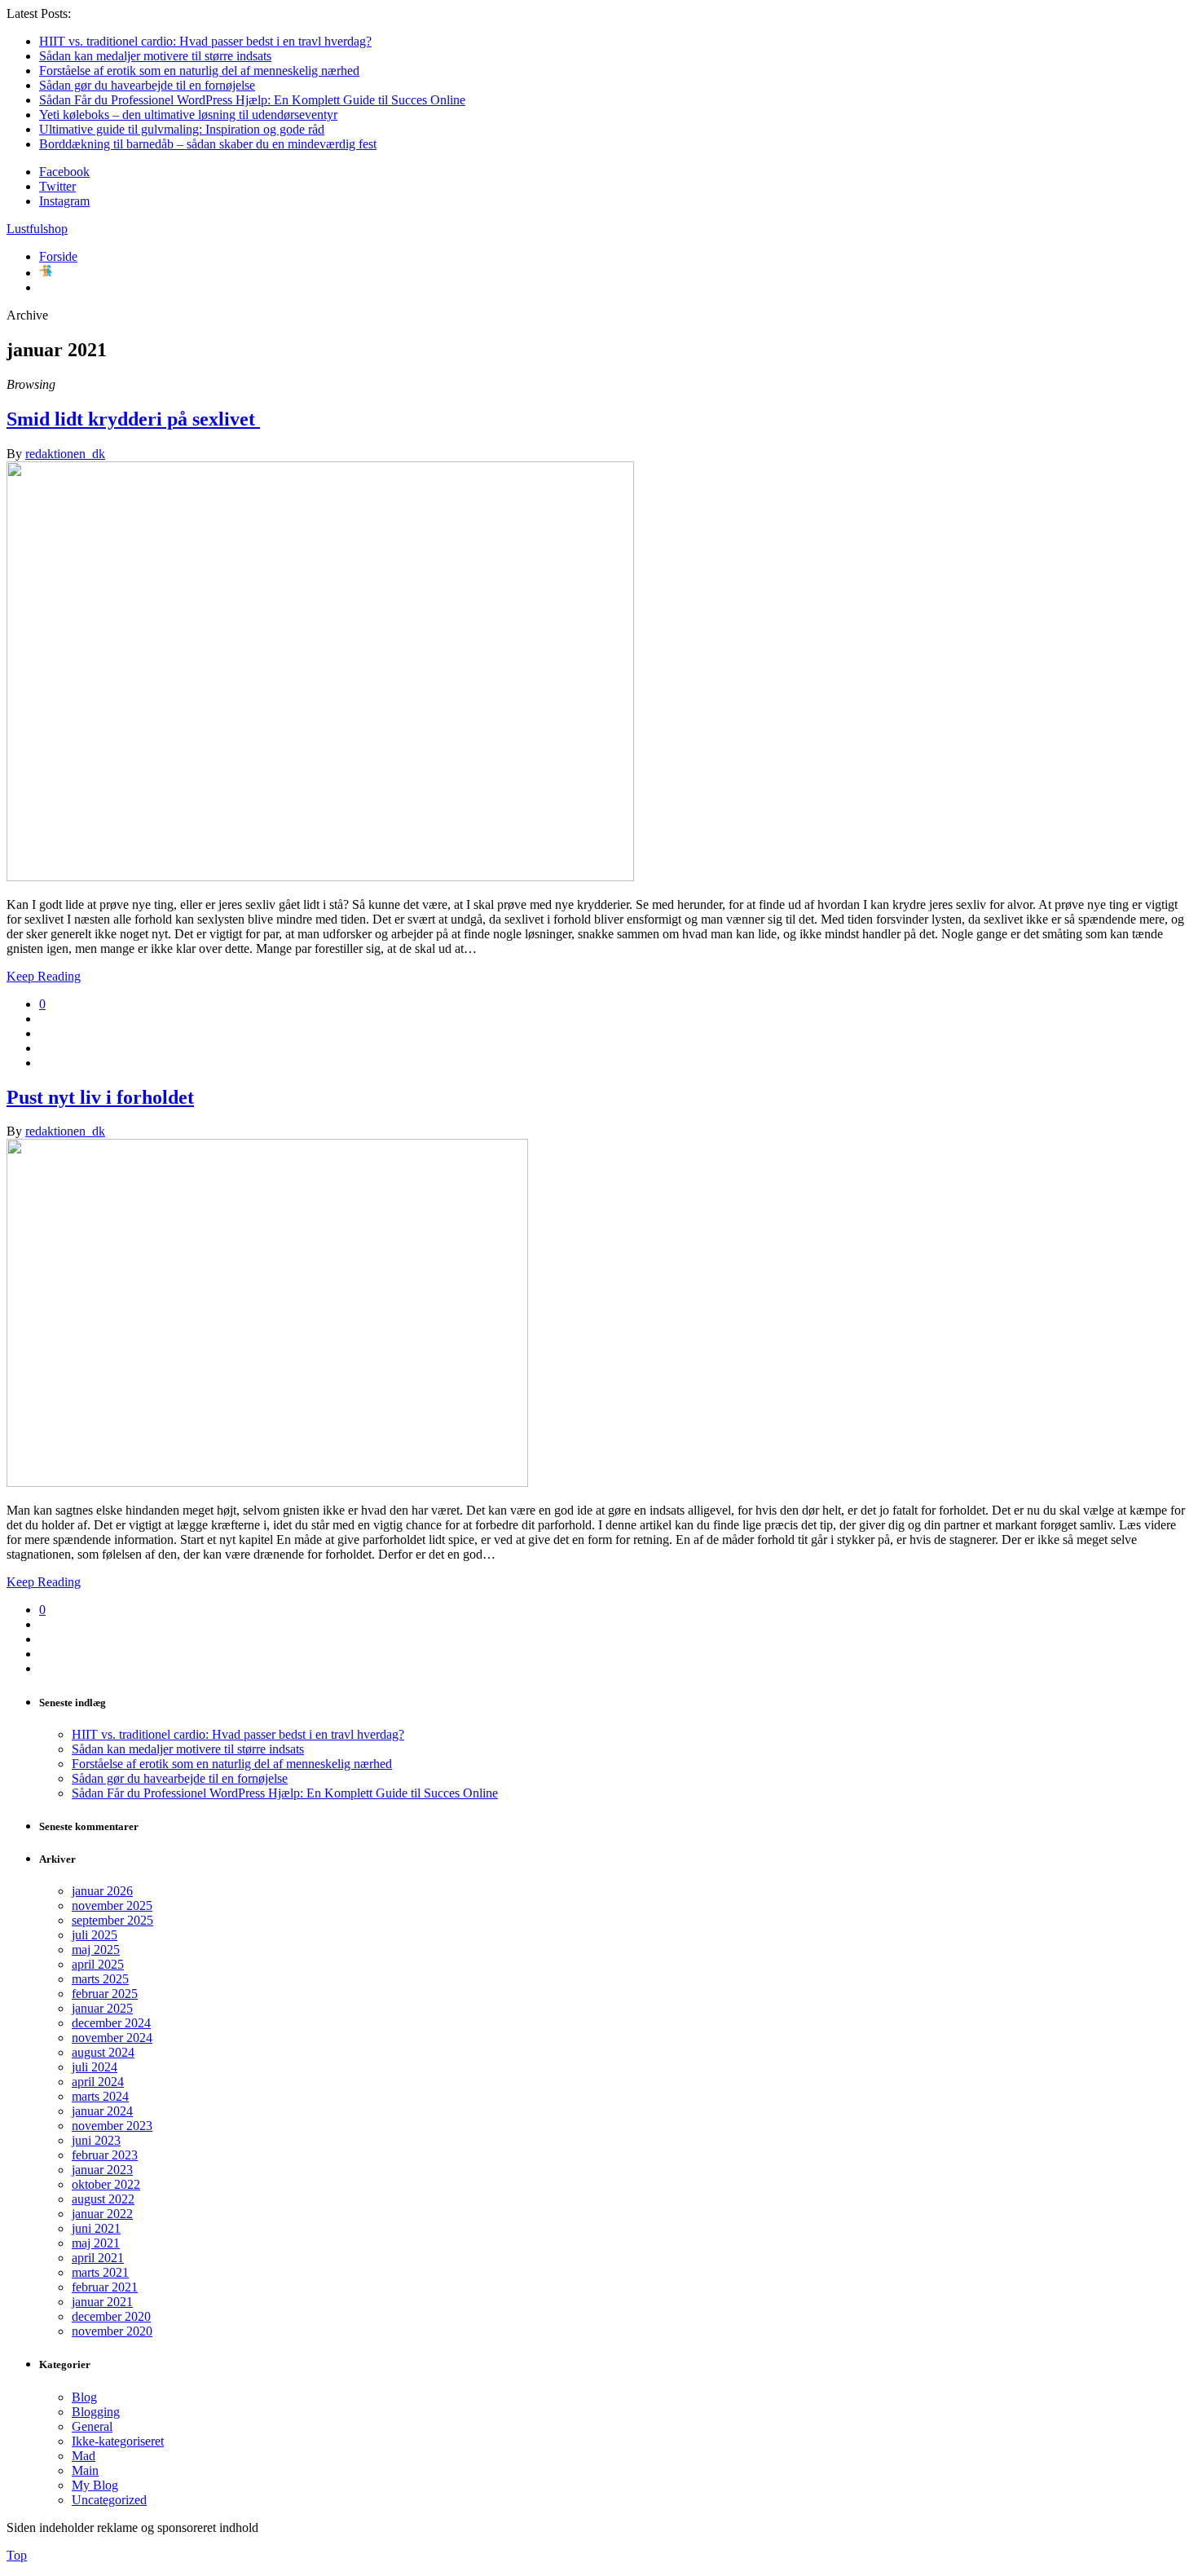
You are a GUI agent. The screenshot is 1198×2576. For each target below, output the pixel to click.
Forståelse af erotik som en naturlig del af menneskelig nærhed (199, 71)
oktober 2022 (106, 2184)
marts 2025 (100, 1979)
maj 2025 (96, 1950)
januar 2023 (102, 2170)
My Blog (95, 2485)
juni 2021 (96, 2228)
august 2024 (103, 2052)
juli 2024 (95, 2067)
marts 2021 (100, 2272)
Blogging (96, 2412)
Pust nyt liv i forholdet (100, 1097)
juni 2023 (96, 2140)
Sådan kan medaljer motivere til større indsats (155, 56)
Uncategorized (109, 2500)
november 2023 (112, 2126)
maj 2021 (96, 2243)
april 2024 (98, 2082)
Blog (84, 2397)
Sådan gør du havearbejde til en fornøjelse (147, 85)
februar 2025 (105, 1994)
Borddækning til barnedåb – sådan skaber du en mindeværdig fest (208, 144)
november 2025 (112, 1906)
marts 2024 (100, 2096)
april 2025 (98, 1964)
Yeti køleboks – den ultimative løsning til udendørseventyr (188, 115)
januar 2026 (102, 1891)
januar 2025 (102, 2008)
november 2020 (112, 2331)
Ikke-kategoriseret (118, 2441)
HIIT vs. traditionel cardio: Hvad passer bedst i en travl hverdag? (205, 41)
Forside (58, 256)
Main (85, 2470)
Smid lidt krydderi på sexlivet (133, 419)
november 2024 (112, 2038)
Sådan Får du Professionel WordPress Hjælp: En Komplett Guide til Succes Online (252, 100)
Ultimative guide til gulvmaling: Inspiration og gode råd (182, 129)
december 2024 (111, 2023)
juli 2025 (95, 1935)
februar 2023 (105, 2155)
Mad (84, 2456)
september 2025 (112, 1920)
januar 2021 (102, 2302)
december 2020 (111, 2316)
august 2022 (103, 2199)
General (92, 2426)
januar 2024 (102, 2111)
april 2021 (98, 2258)
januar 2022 (102, 2214)
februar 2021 (105, 2287)
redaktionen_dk (65, 454)
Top (17, 2555)
